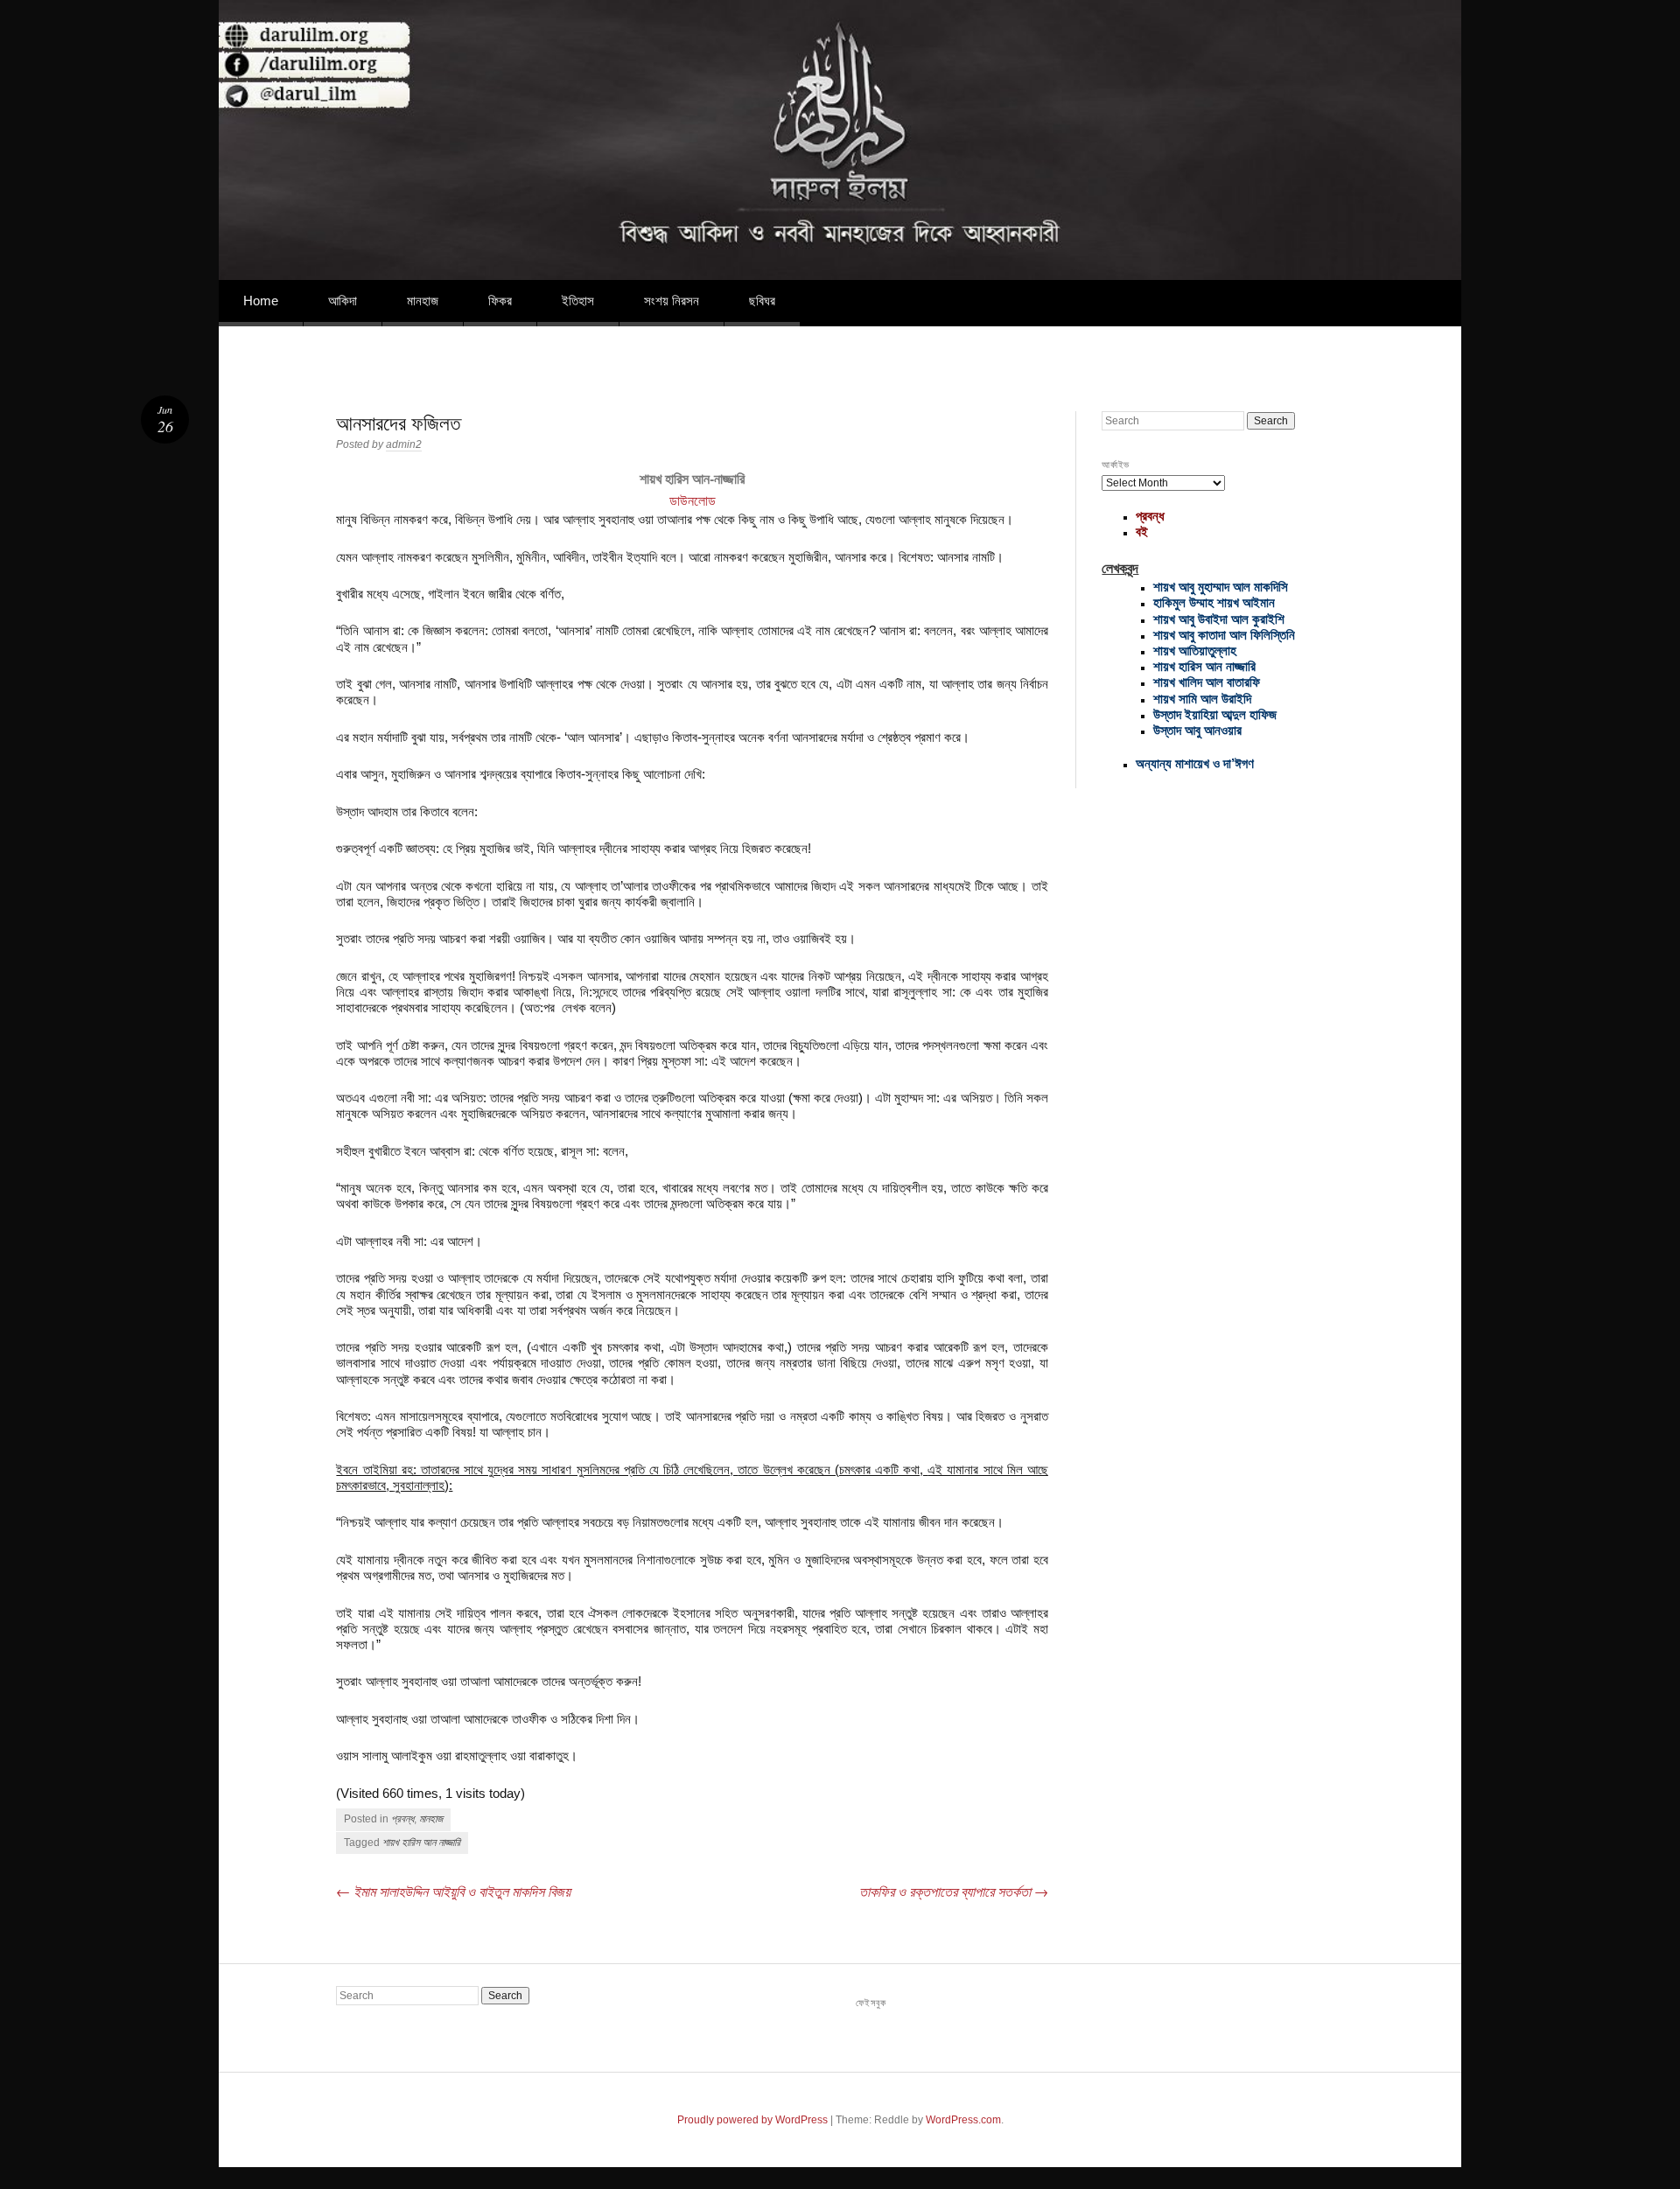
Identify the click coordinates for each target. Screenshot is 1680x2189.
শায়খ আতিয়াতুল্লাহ (1195, 650)
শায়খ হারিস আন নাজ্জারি (421, 1843)
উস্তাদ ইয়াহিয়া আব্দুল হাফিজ (1215, 714)
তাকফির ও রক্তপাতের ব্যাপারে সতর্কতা (954, 1891)
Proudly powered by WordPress (752, 2120)
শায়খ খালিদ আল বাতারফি (1207, 682)
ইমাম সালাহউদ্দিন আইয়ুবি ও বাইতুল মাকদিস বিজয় (453, 1891)
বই (1142, 532)
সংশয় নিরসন (672, 301)
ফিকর (500, 301)
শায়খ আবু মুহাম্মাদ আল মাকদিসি (1221, 587)
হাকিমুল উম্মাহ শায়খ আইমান (1214, 602)
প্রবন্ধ (402, 1819)
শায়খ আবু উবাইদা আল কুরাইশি (1219, 619)
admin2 (404, 444)
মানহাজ (423, 301)
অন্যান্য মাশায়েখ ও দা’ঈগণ (1195, 763)
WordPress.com (963, 2120)
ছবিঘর (762, 301)
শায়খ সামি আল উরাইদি (1202, 699)
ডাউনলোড (693, 500)
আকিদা (343, 301)
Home (261, 301)
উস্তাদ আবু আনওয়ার (1197, 730)
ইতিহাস (578, 301)
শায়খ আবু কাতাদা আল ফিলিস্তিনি (1224, 635)
